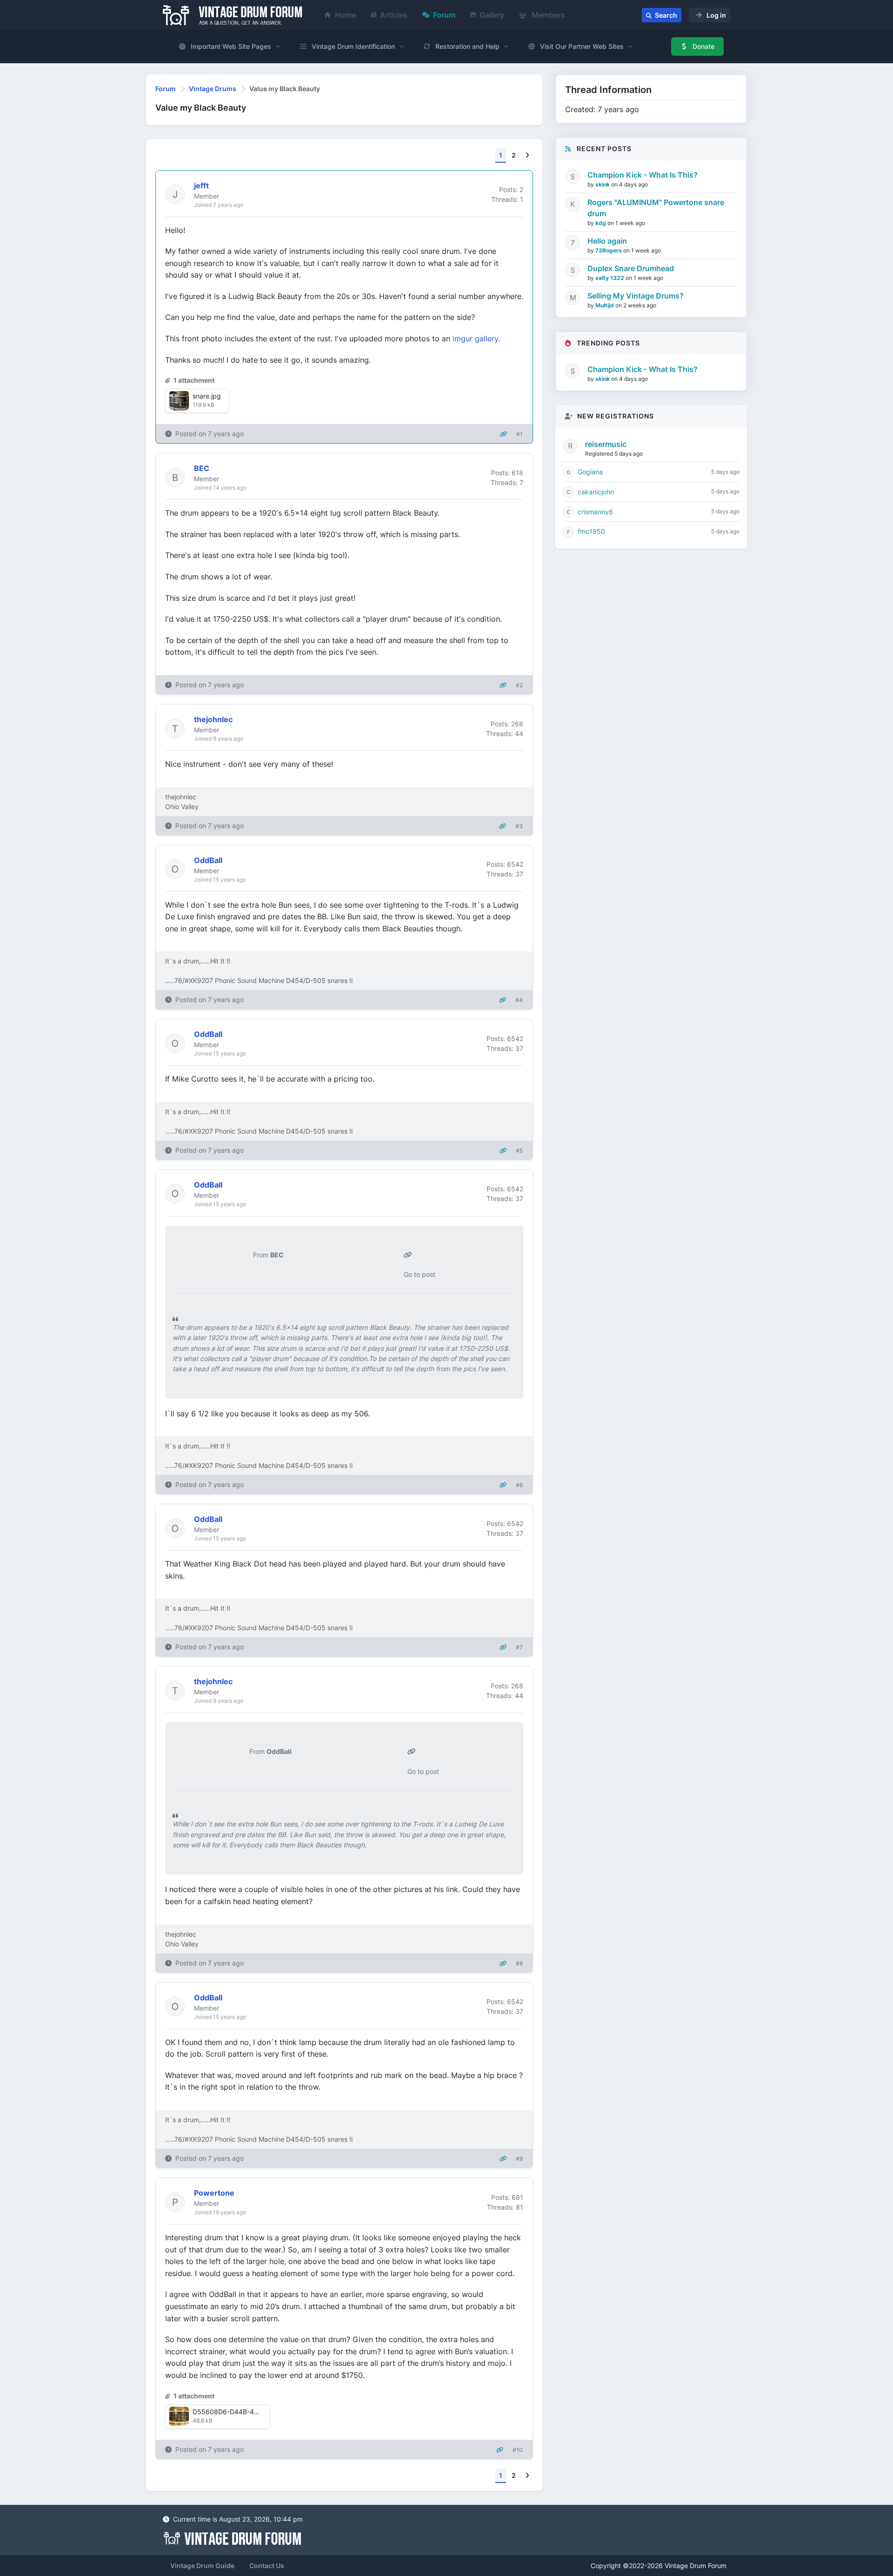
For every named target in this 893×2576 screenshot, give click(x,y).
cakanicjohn (596, 492)
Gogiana (590, 472)
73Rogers (609, 250)
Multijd (605, 305)
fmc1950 (591, 531)
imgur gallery (475, 339)
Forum (444, 15)
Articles (394, 15)
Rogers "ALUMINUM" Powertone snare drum (656, 208)
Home (345, 15)
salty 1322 (610, 278)
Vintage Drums (213, 89)
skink (603, 184)
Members (547, 15)
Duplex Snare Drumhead (631, 268)
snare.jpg (207, 396)
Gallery (492, 15)
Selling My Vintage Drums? (636, 296)
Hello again (607, 241)
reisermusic (606, 444)
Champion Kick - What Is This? (643, 175)
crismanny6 (595, 512)
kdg (601, 223)
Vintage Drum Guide (202, 2566)
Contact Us (267, 2566)
